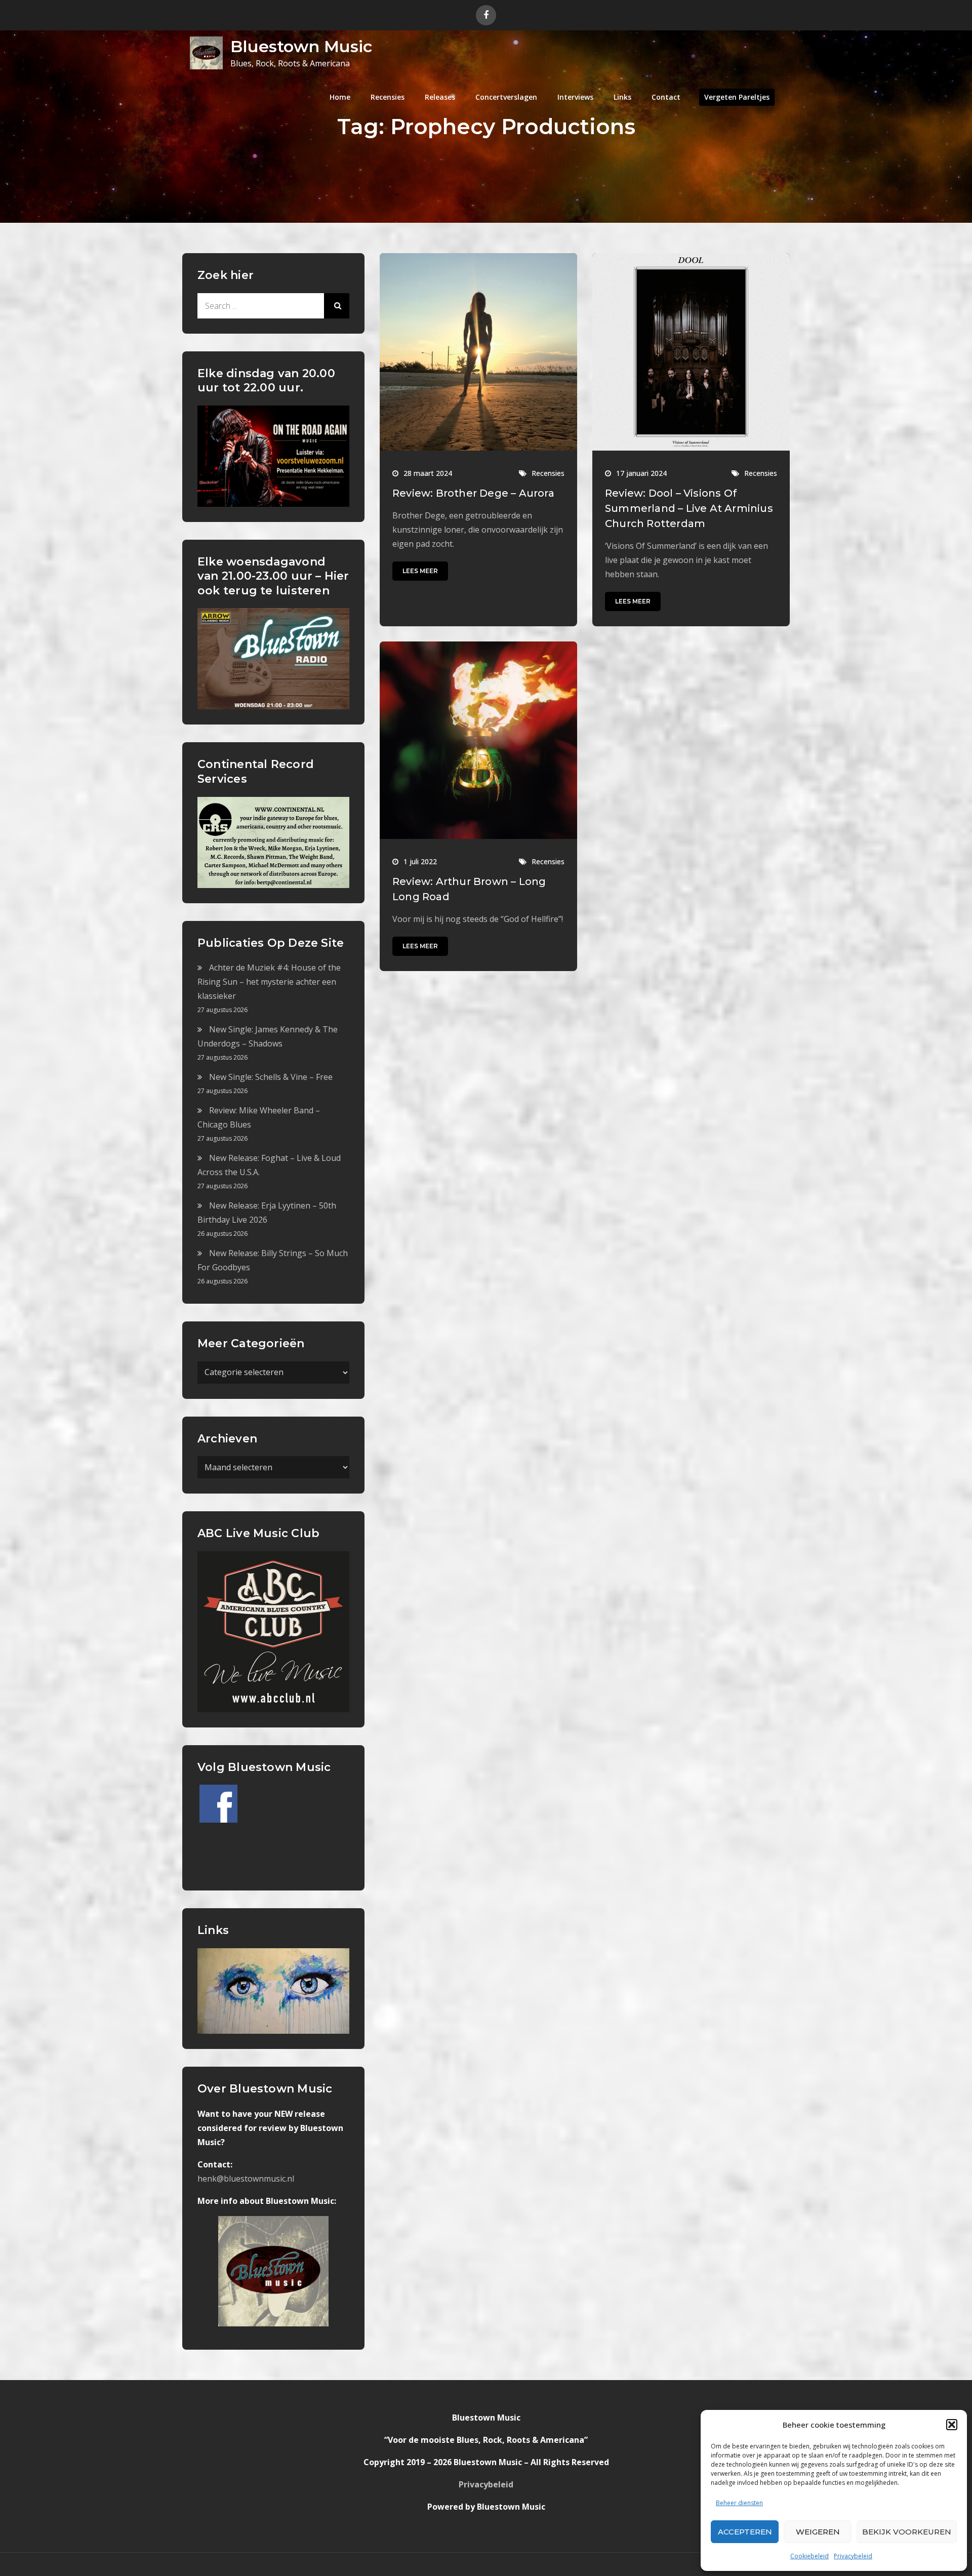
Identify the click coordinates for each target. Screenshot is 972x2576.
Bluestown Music (301, 46)
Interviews (575, 97)
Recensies (388, 97)
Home (340, 97)
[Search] (337, 306)
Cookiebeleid (809, 2556)
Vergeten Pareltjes (737, 97)
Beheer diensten (739, 2503)
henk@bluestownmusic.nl (246, 2179)
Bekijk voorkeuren (907, 2532)
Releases (440, 97)
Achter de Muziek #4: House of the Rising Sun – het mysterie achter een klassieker (269, 982)
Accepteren (745, 2532)
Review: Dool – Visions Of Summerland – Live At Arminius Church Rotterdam (689, 508)
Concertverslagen (506, 97)
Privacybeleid (853, 2556)
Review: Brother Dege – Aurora (473, 493)
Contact (666, 97)
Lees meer (420, 571)
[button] (952, 2425)
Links (622, 97)
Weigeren (818, 2532)
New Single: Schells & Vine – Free (271, 1077)
